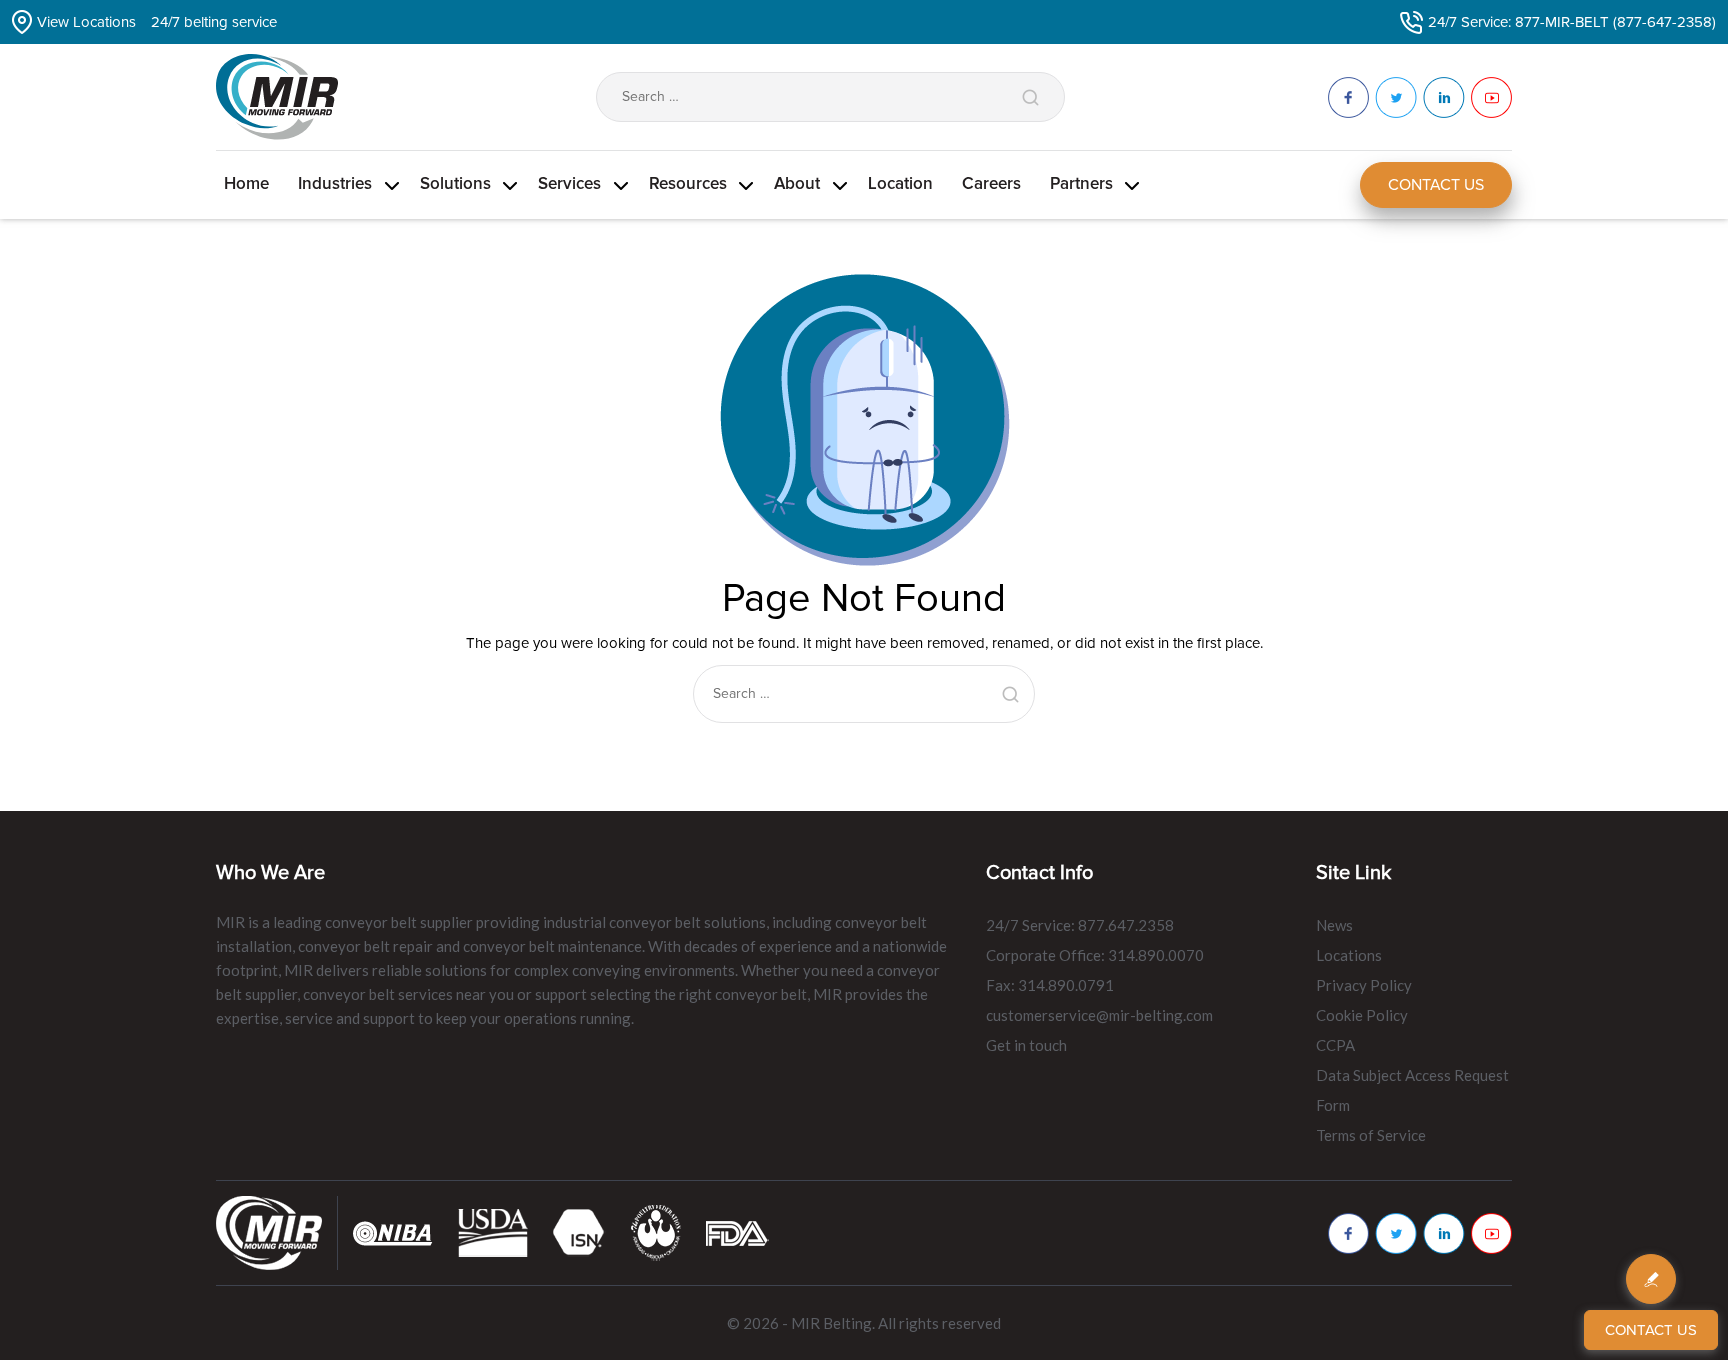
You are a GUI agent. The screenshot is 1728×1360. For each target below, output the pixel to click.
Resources (688, 184)
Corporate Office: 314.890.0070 (1095, 955)
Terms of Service (1371, 1135)
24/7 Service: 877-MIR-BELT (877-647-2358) (1572, 22)
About (797, 184)
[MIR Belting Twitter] (1396, 1233)
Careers (991, 184)
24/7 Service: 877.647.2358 (1080, 925)
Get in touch (1026, 1045)
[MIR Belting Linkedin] (1444, 1233)
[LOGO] (656, 1231)
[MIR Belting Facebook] (1348, 1233)
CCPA (1335, 1045)
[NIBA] (393, 1231)
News (1334, 925)
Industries (335, 184)
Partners (1081, 184)
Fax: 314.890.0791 (1050, 985)
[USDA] (493, 1231)
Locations (1349, 955)
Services (569, 184)
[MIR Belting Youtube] (1491, 1233)
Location (900, 184)
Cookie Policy (1362, 1015)
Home (246, 184)
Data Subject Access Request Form (1412, 1090)
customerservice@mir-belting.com (1099, 1015)
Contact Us (1436, 185)
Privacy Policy (1364, 985)
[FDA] (737, 1231)
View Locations (86, 22)
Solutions (455, 184)
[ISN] (579, 1231)
